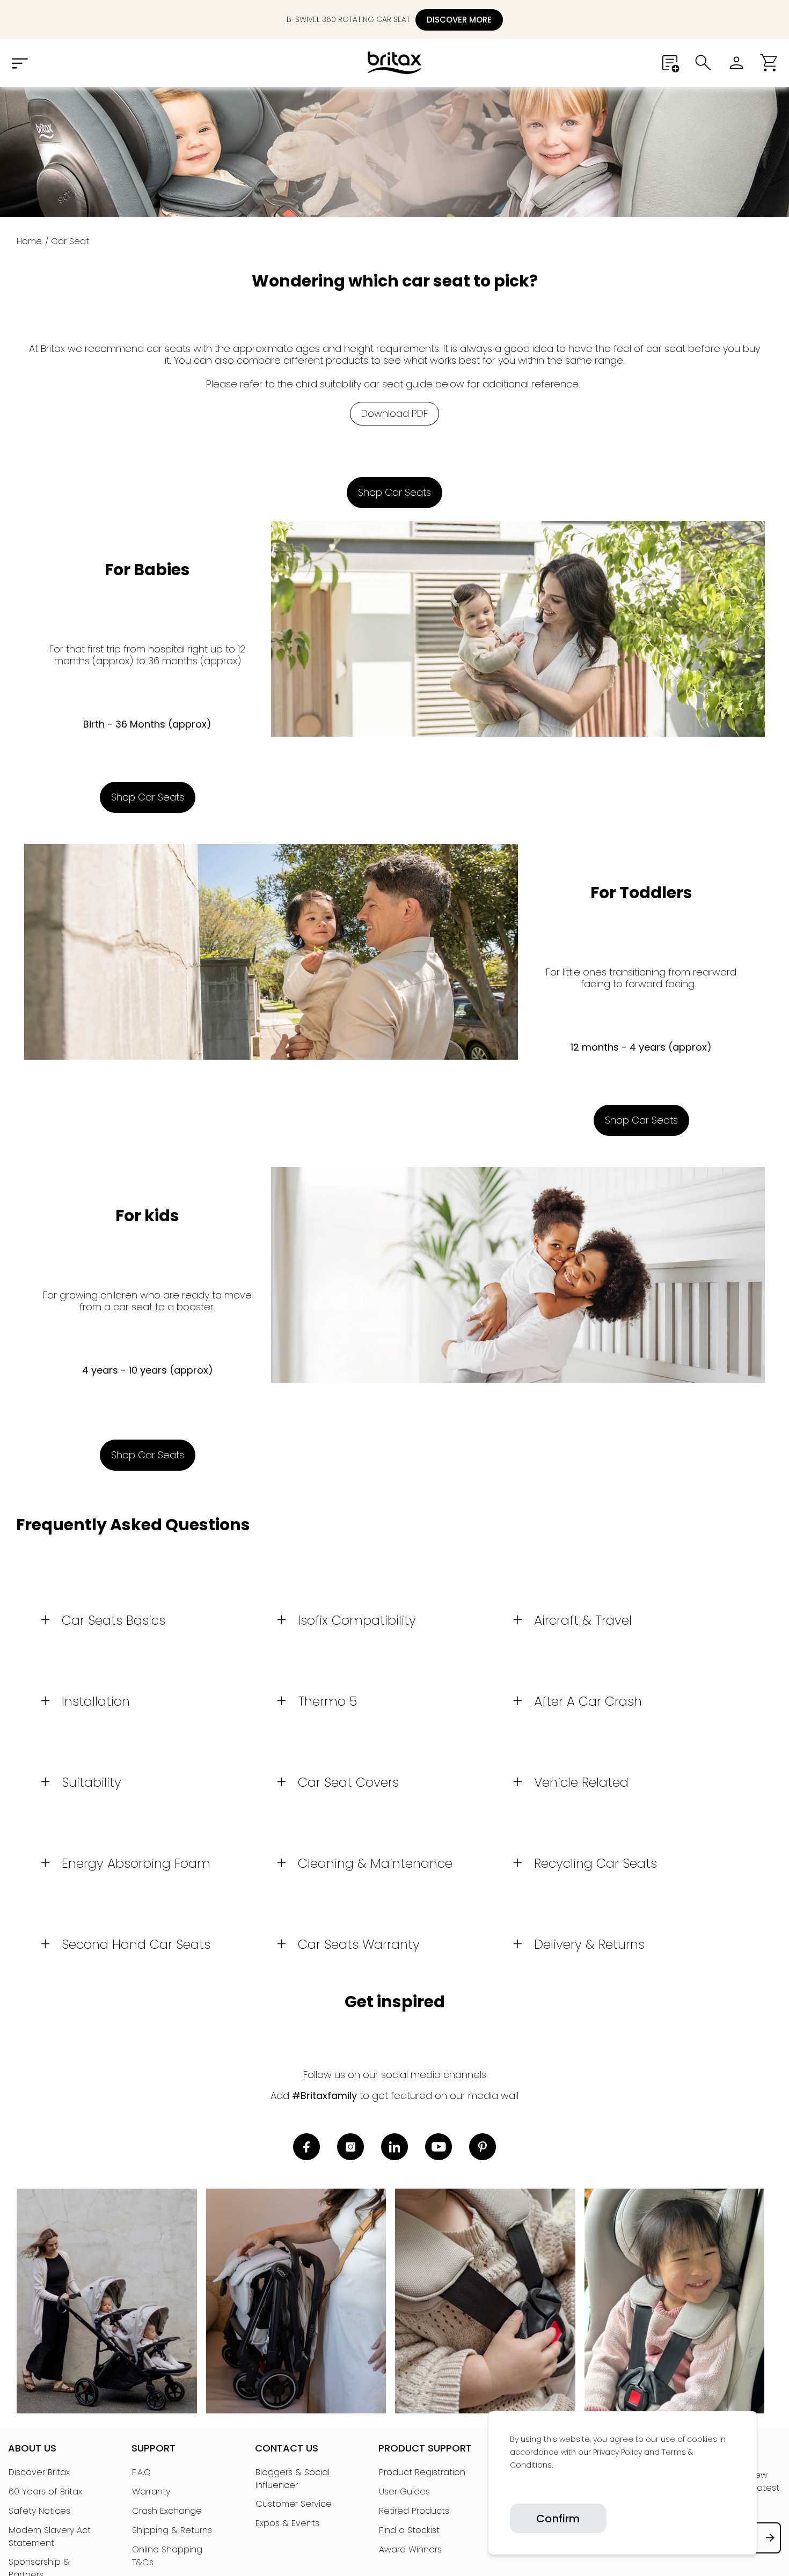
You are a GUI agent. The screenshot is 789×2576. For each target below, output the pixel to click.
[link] (510, 2490)
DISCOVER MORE (459, 20)
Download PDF (394, 413)
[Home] (394, 63)
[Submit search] (703, 63)
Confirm (558, 2519)
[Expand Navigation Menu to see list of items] (19, 63)
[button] (770, 63)
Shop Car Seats (394, 492)
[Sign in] (736, 63)
